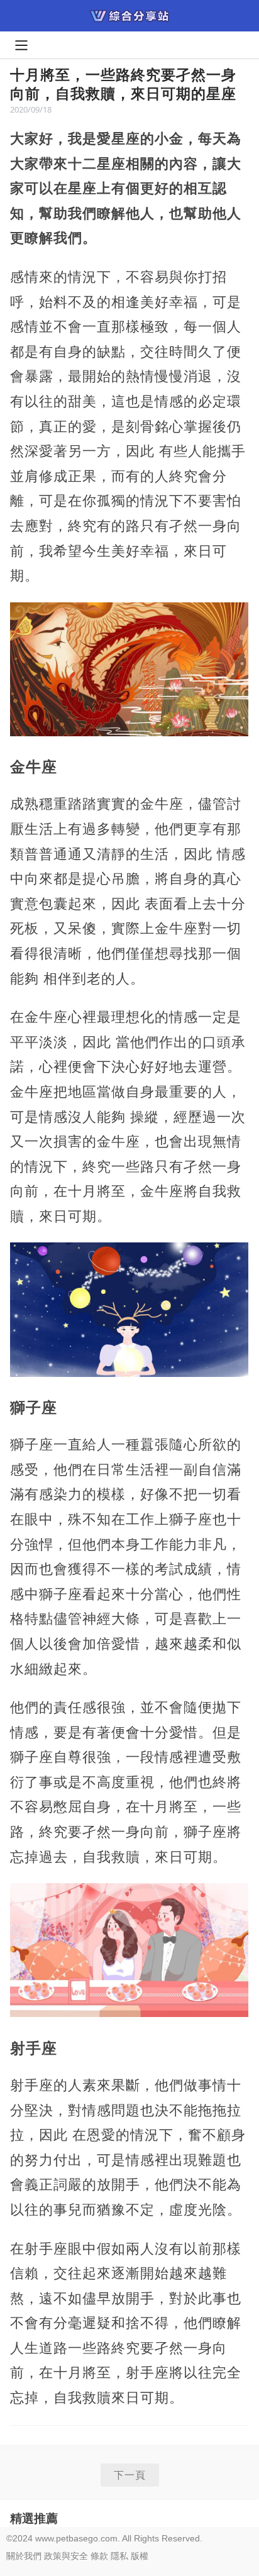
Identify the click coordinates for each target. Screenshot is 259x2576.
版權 (140, 2556)
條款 (99, 2556)
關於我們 (24, 2556)
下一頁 (130, 2475)
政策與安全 (66, 2556)
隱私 (119, 2556)
